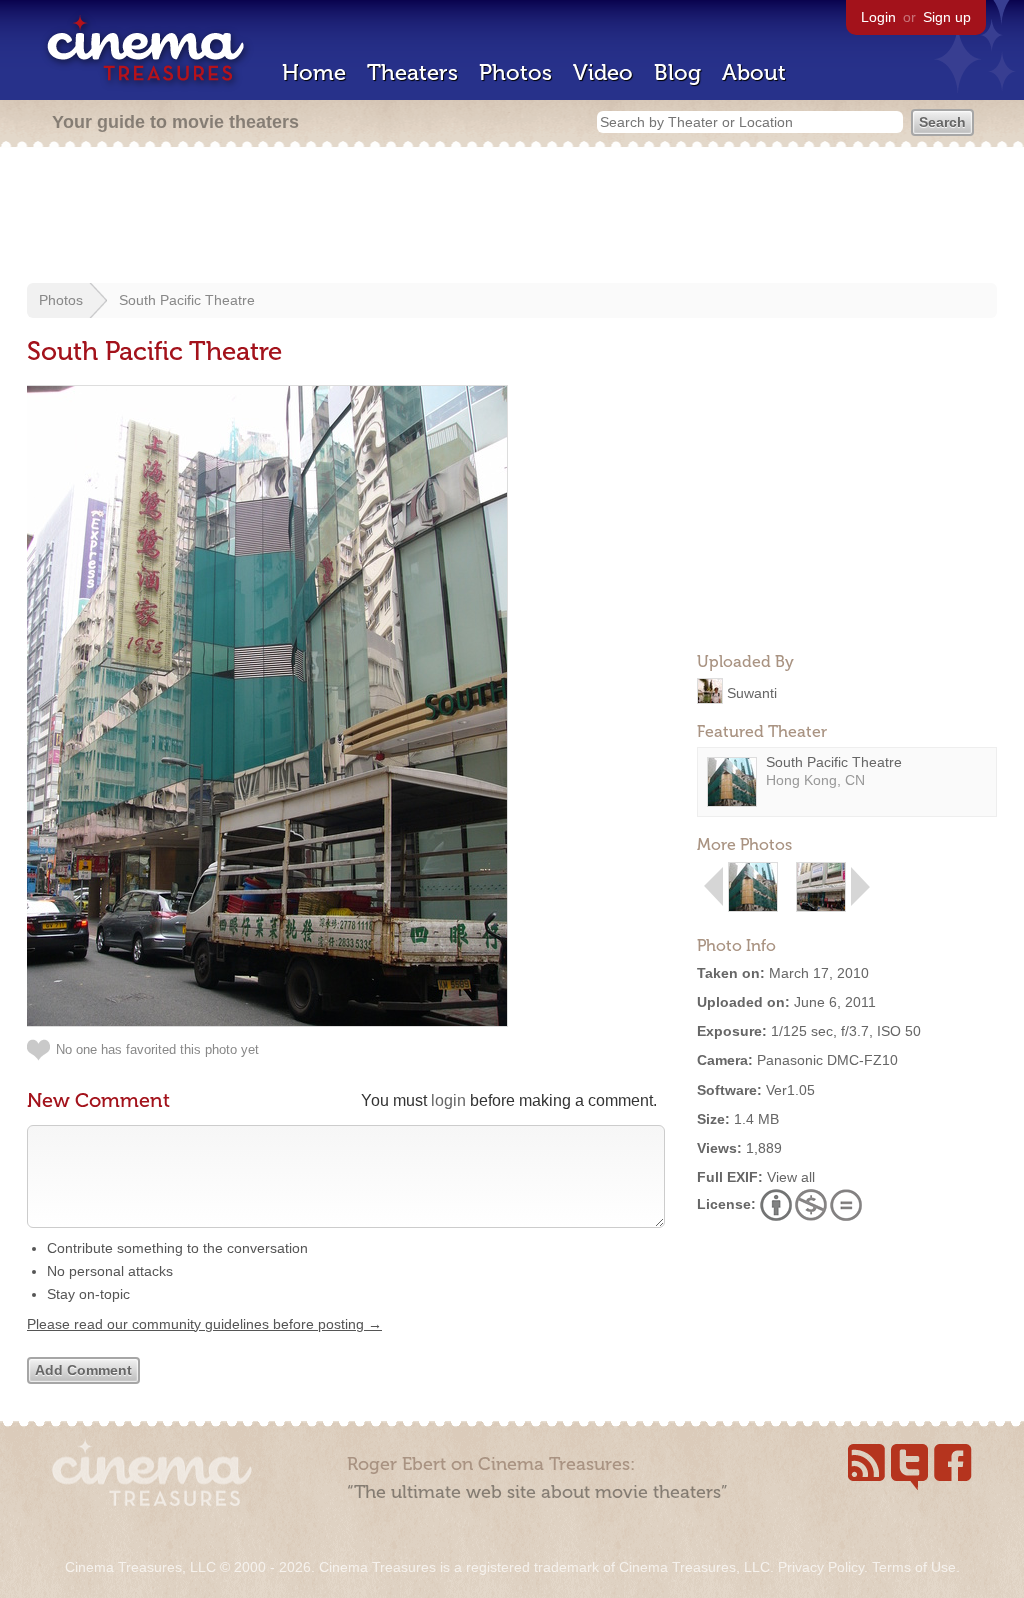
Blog (677, 72)
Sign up (947, 17)
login (448, 1100)
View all (791, 1177)
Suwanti (752, 692)
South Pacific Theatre (187, 300)
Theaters (412, 72)
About (754, 72)
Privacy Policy (821, 1567)
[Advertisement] (512, 217)
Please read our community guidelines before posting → (204, 1324)
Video (603, 72)
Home (314, 72)
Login (878, 17)
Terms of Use (914, 1567)
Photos (515, 72)
